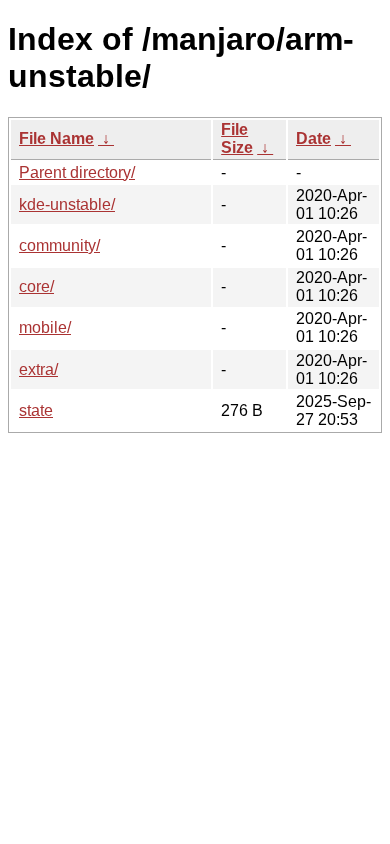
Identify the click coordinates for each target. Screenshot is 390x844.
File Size (237, 138)
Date (313, 138)
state (36, 410)
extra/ (38, 369)
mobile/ (45, 327)
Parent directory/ (77, 172)
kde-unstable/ (67, 204)
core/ (36, 286)
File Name (56, 138)
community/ (59, 245)
